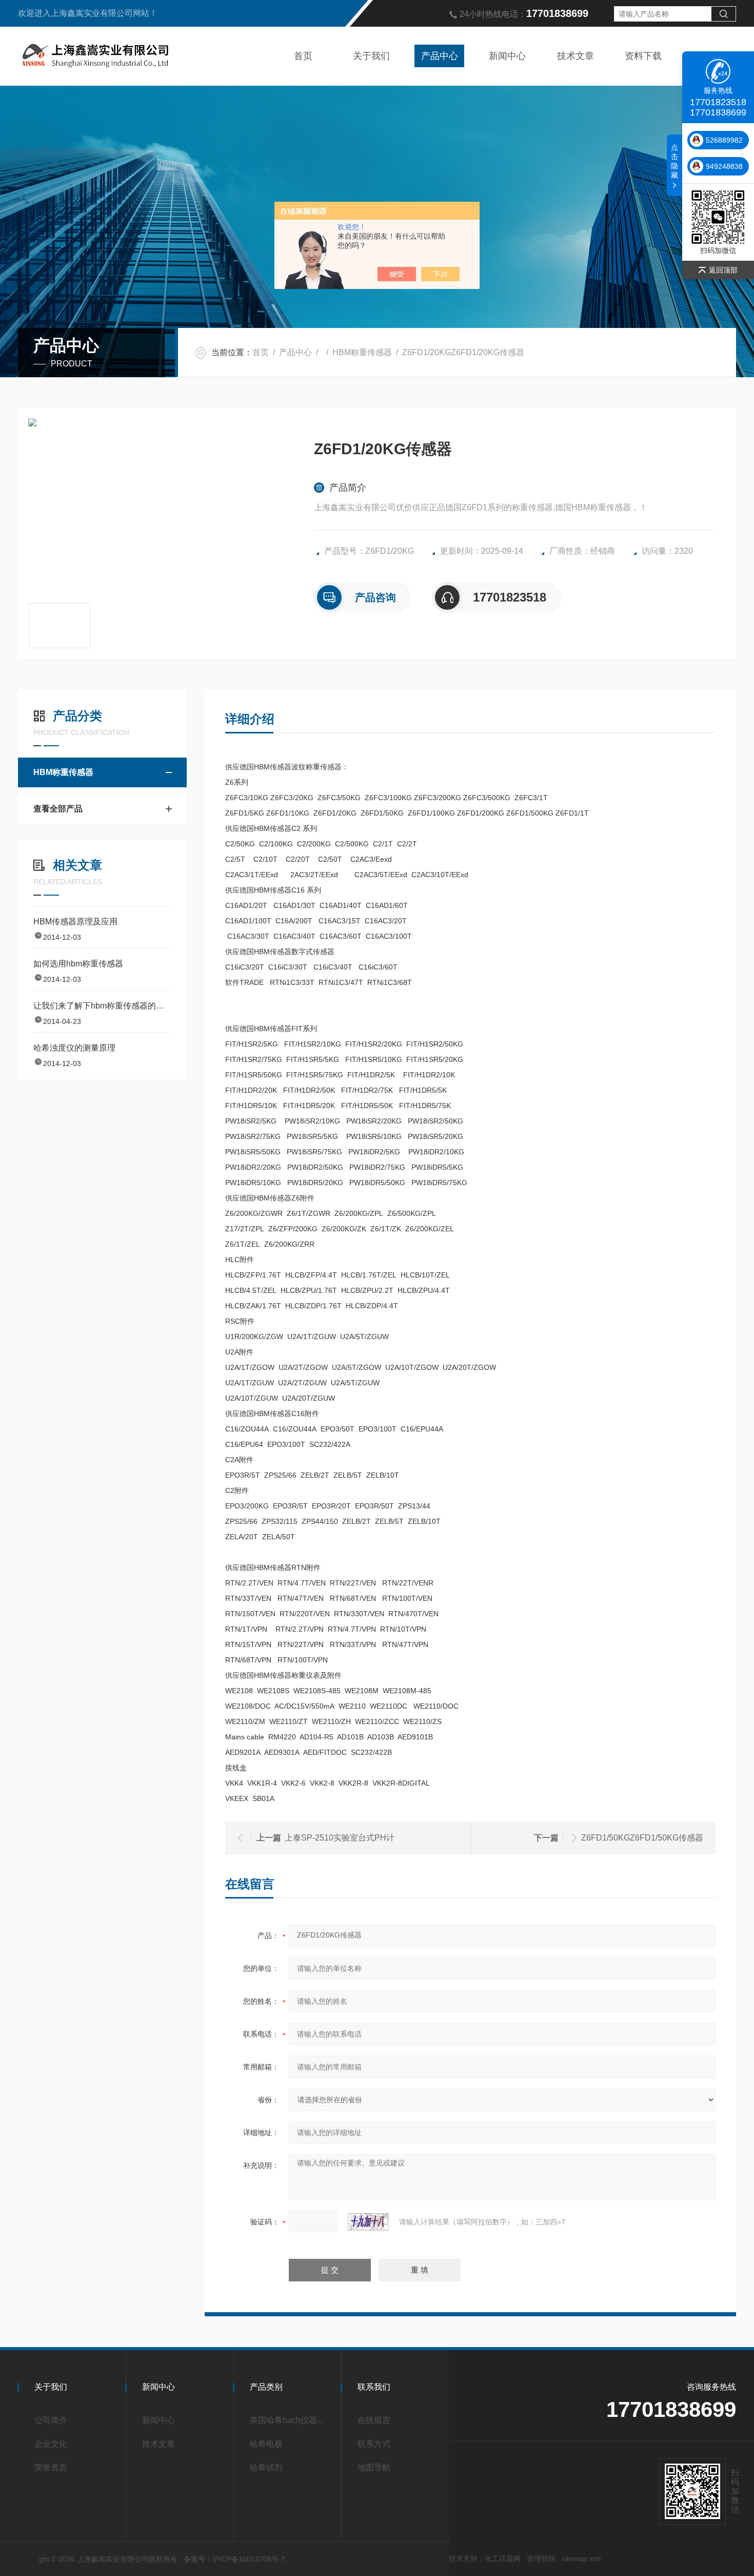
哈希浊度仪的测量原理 (74, 1048)
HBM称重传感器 (362, 352)
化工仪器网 (503, 2559)
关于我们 (371, 56)
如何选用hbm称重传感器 (78, 964)
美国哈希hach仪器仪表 (291, 2420)
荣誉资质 (51, 2467)
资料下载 (643, 56)
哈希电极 (266, 2444)
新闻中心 (507, 56)
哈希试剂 (266, 2467)
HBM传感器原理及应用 (75, 922)
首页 (303, 56)
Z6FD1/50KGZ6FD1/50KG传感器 (642, 1838)
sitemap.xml (581, 2559)
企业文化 (51, 2444)
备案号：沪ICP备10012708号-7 (234, 2559)
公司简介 (51, 2420)
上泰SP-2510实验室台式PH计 (340, 1838)
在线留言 (374, 2420)
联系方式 (374, 2444)
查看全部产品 (58, 809)
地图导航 (374, 2467)
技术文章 (576, 56)
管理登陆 (541, 2559)
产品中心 (440, 56)
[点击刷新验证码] (368, 2222)
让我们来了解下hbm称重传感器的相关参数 (102, 1006)
